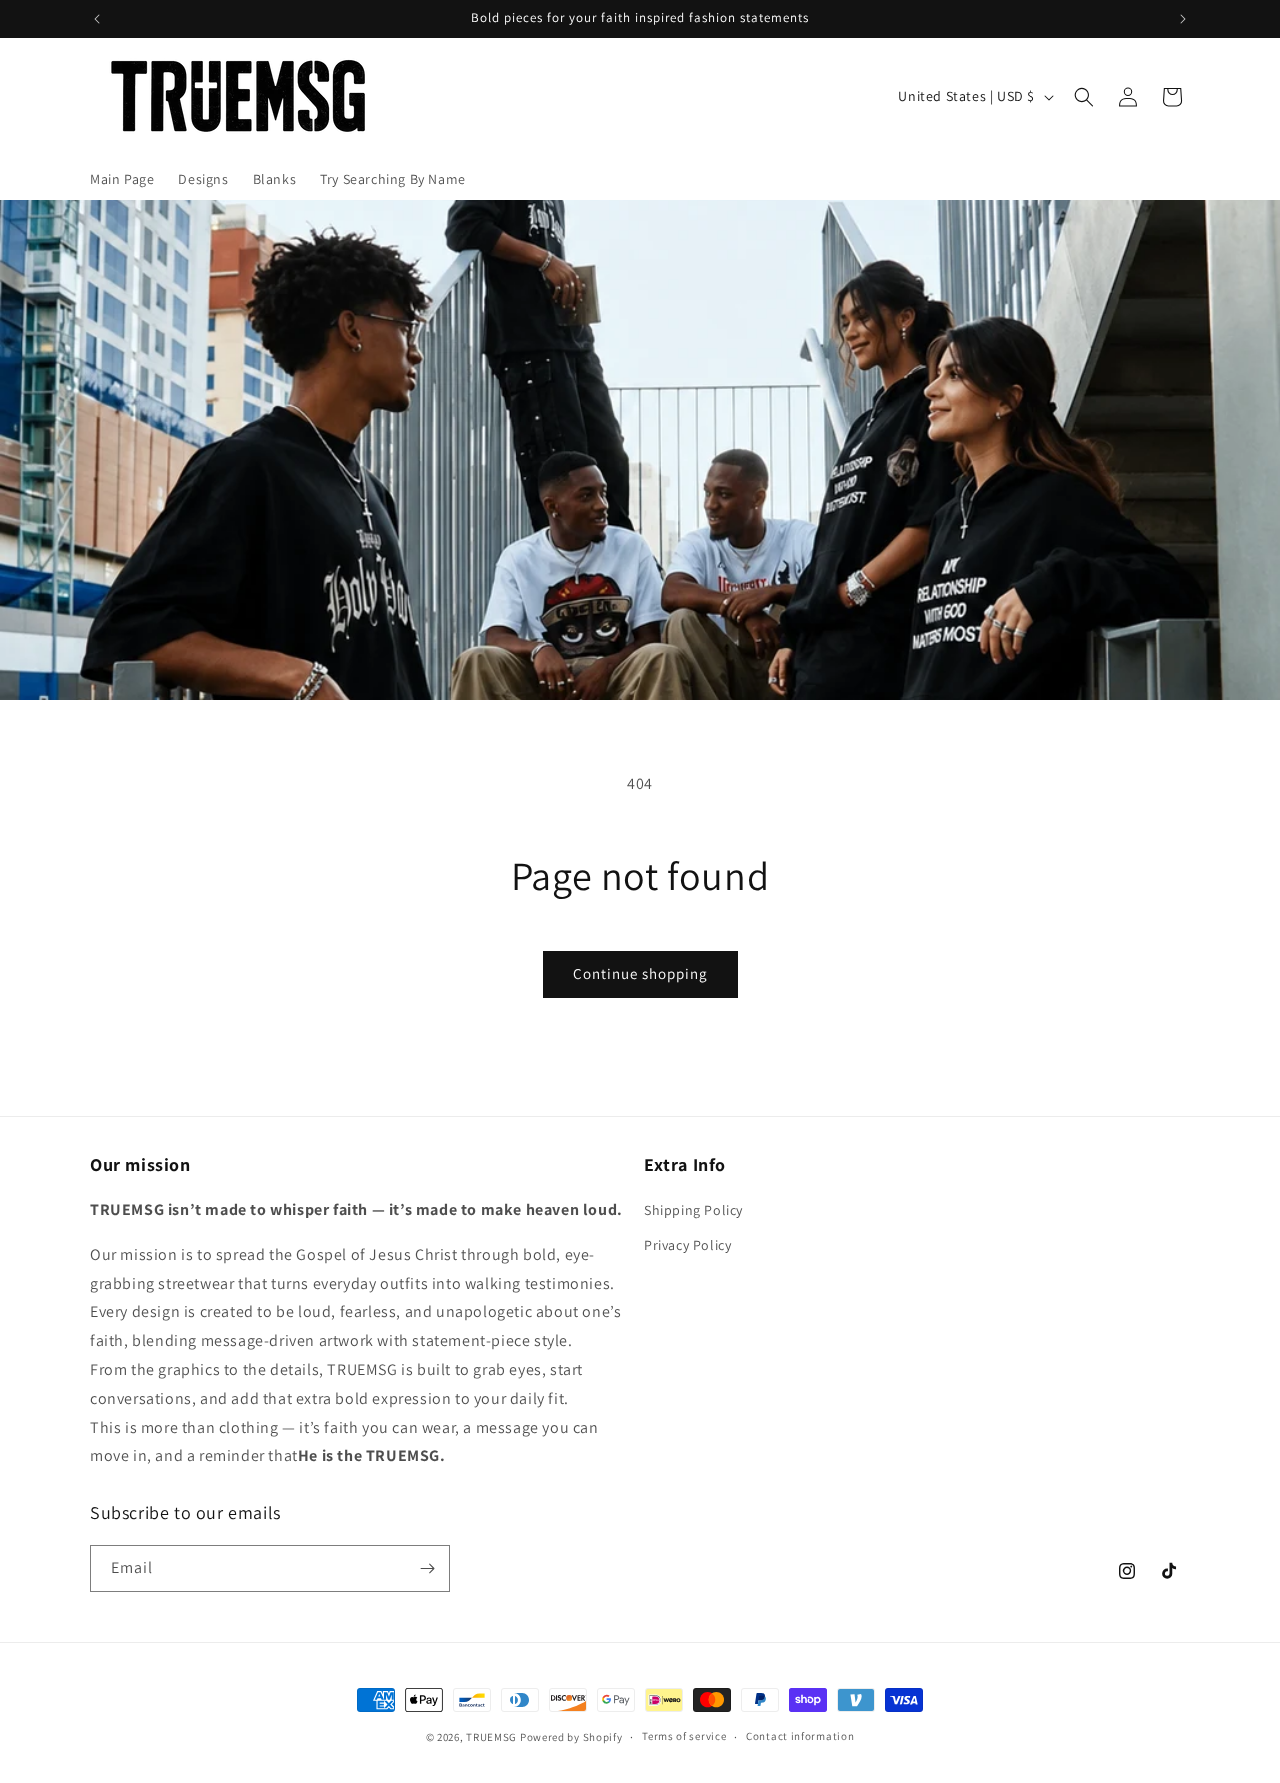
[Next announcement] (1183, 19)
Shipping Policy (693, 1210)
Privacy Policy (687, 1245)
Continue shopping (640, 973)
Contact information (800, 1736)
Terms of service (684, 1736)
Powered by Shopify (571, 1737)
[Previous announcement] (97, 19)
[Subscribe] (427, 1568)
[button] (1084, 97)
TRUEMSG (491, 1737)
